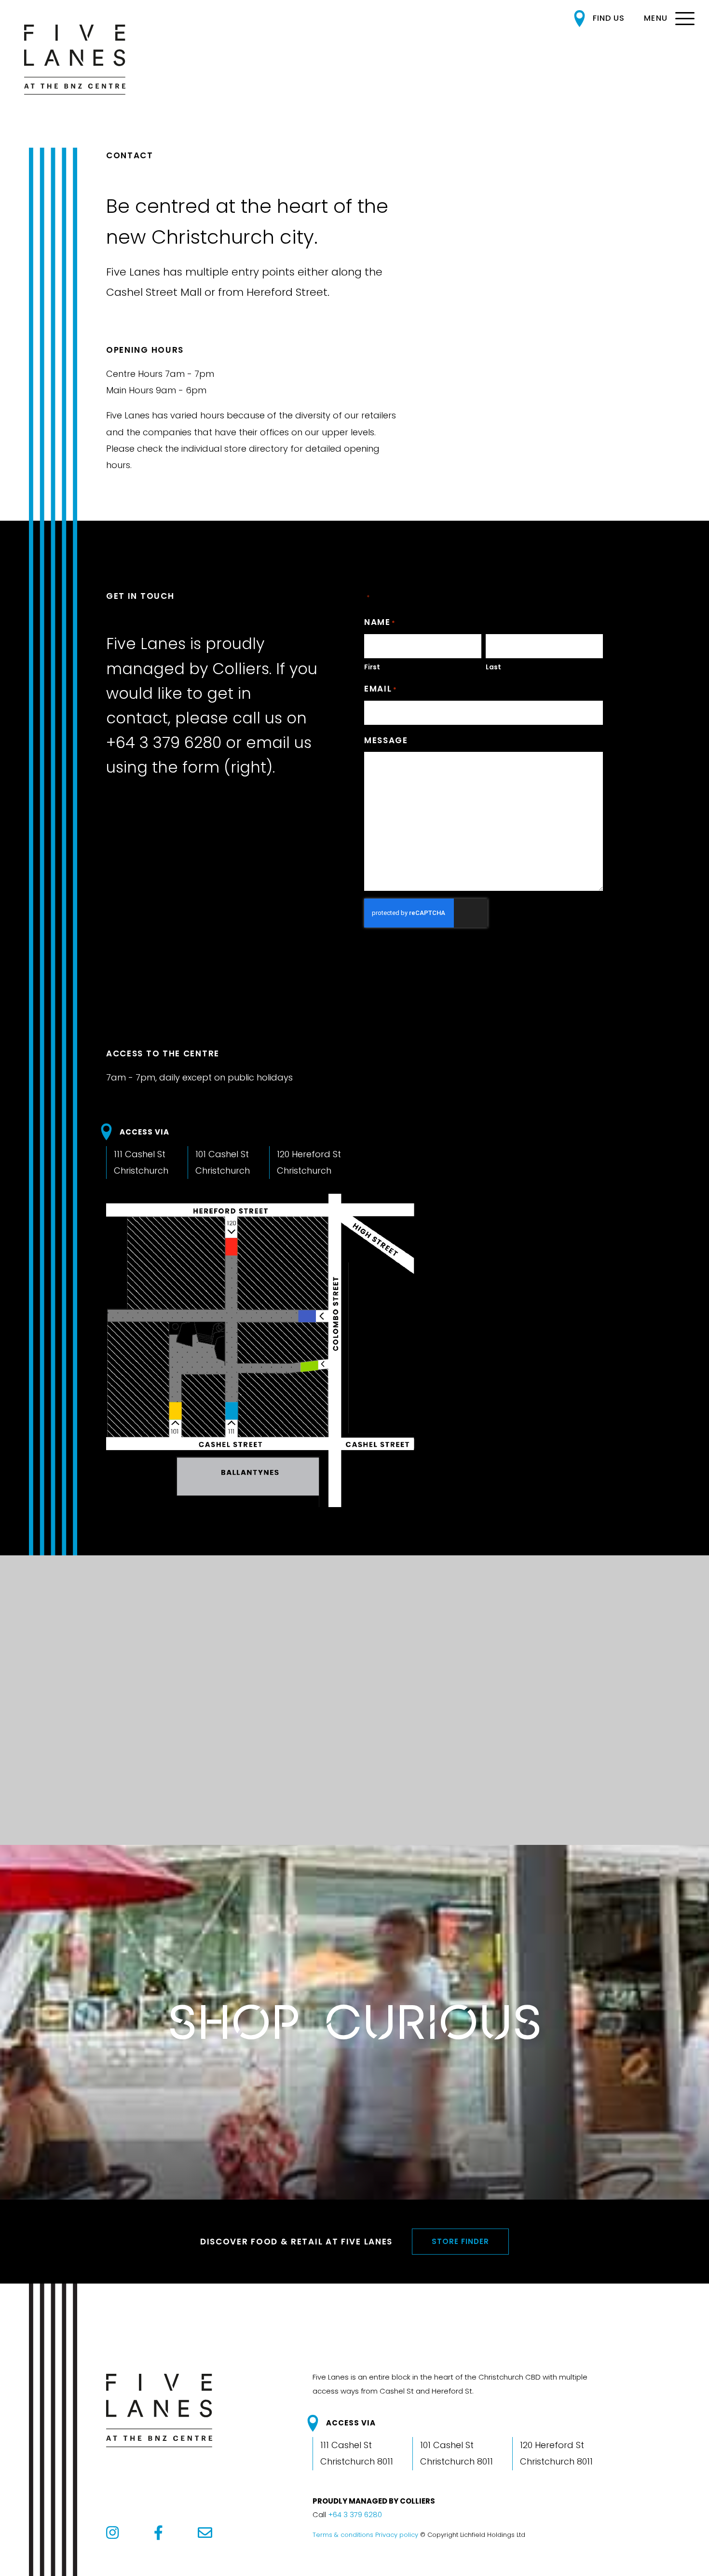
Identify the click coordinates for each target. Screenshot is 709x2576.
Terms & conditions (343, 2535)
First (372, 667)
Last (493, 667)
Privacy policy (397, 2535)
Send (407, 970)
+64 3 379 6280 (164, 742)
